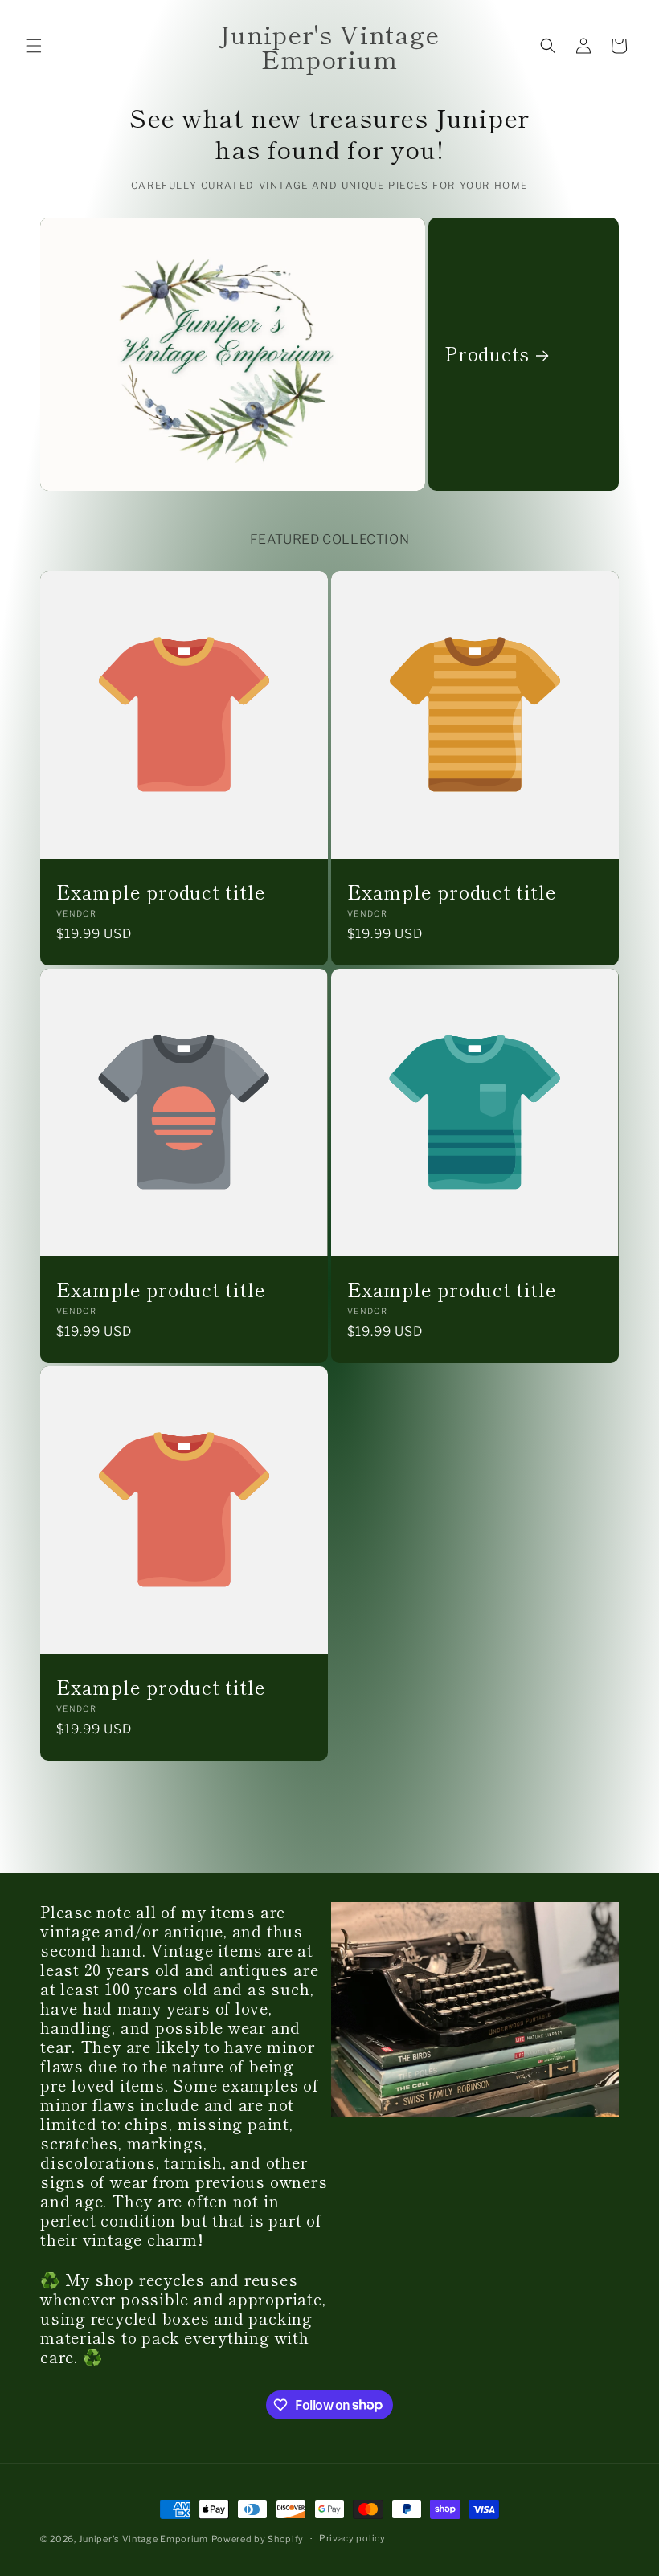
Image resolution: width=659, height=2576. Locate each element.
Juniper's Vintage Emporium (143, 2539)
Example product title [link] (161, 892)
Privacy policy (352, 2538)
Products (487, 354)
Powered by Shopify (258, 2539)
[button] (34, 46)
